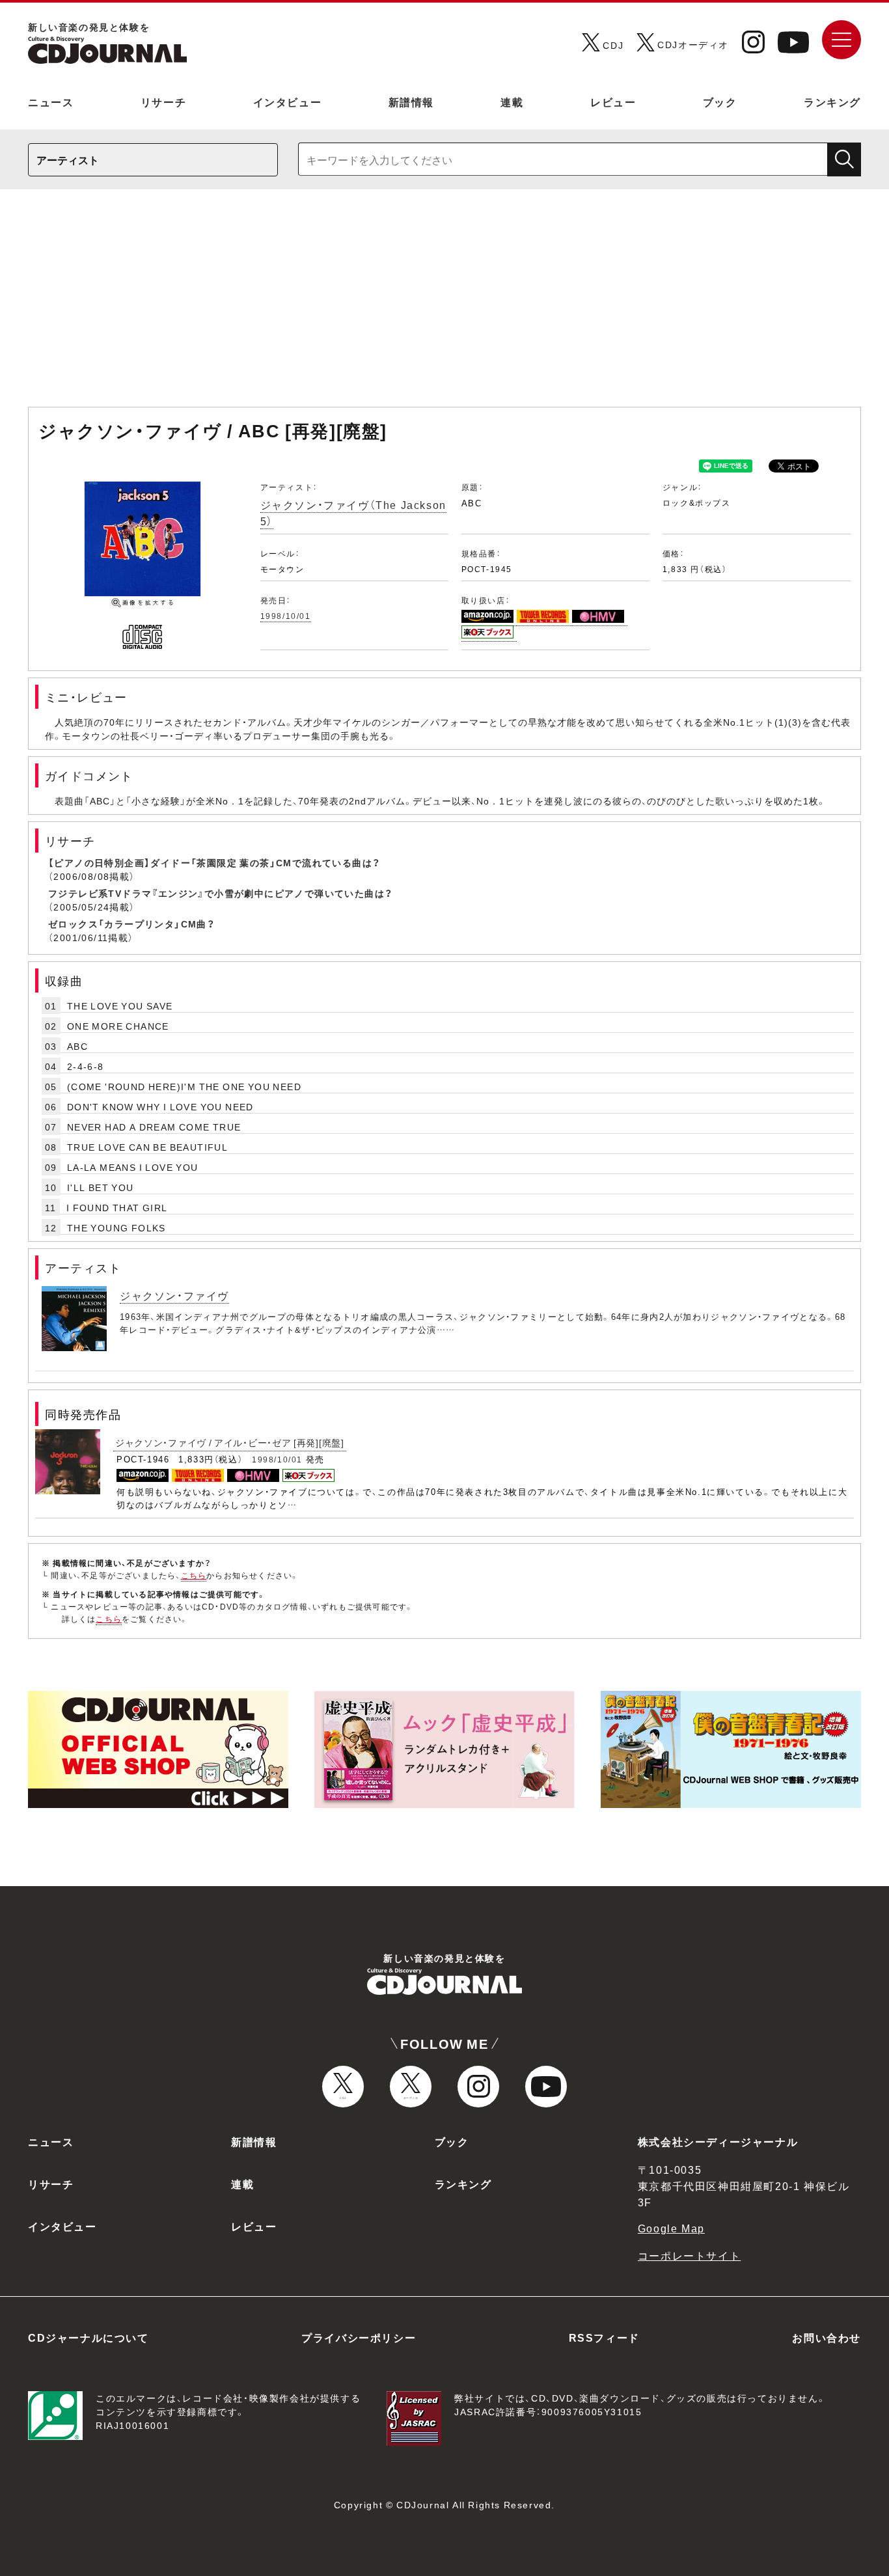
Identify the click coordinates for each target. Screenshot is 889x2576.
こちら (194, 1575)
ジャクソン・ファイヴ (174, 1295)
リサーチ (163, 102)
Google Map (671, 2228)
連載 (512, 102)
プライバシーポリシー (359, 2337)
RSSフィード (604, 2337)
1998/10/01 (286, 616)
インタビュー (288, 102)
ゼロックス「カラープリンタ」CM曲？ (131, 924)
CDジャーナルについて (89, 2337)
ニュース (51, 102)
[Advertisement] (444, 305)
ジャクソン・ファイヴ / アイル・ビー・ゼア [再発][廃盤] (230, 1442)
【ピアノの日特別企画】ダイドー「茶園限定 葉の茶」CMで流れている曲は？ (214, 862)
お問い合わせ (827, 2337)
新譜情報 (411, 102)
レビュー (613, 102)
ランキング (832, 102)
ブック (720, 102)
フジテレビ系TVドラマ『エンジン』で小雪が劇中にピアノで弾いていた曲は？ (220, 893)
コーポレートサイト (689, 2255)
